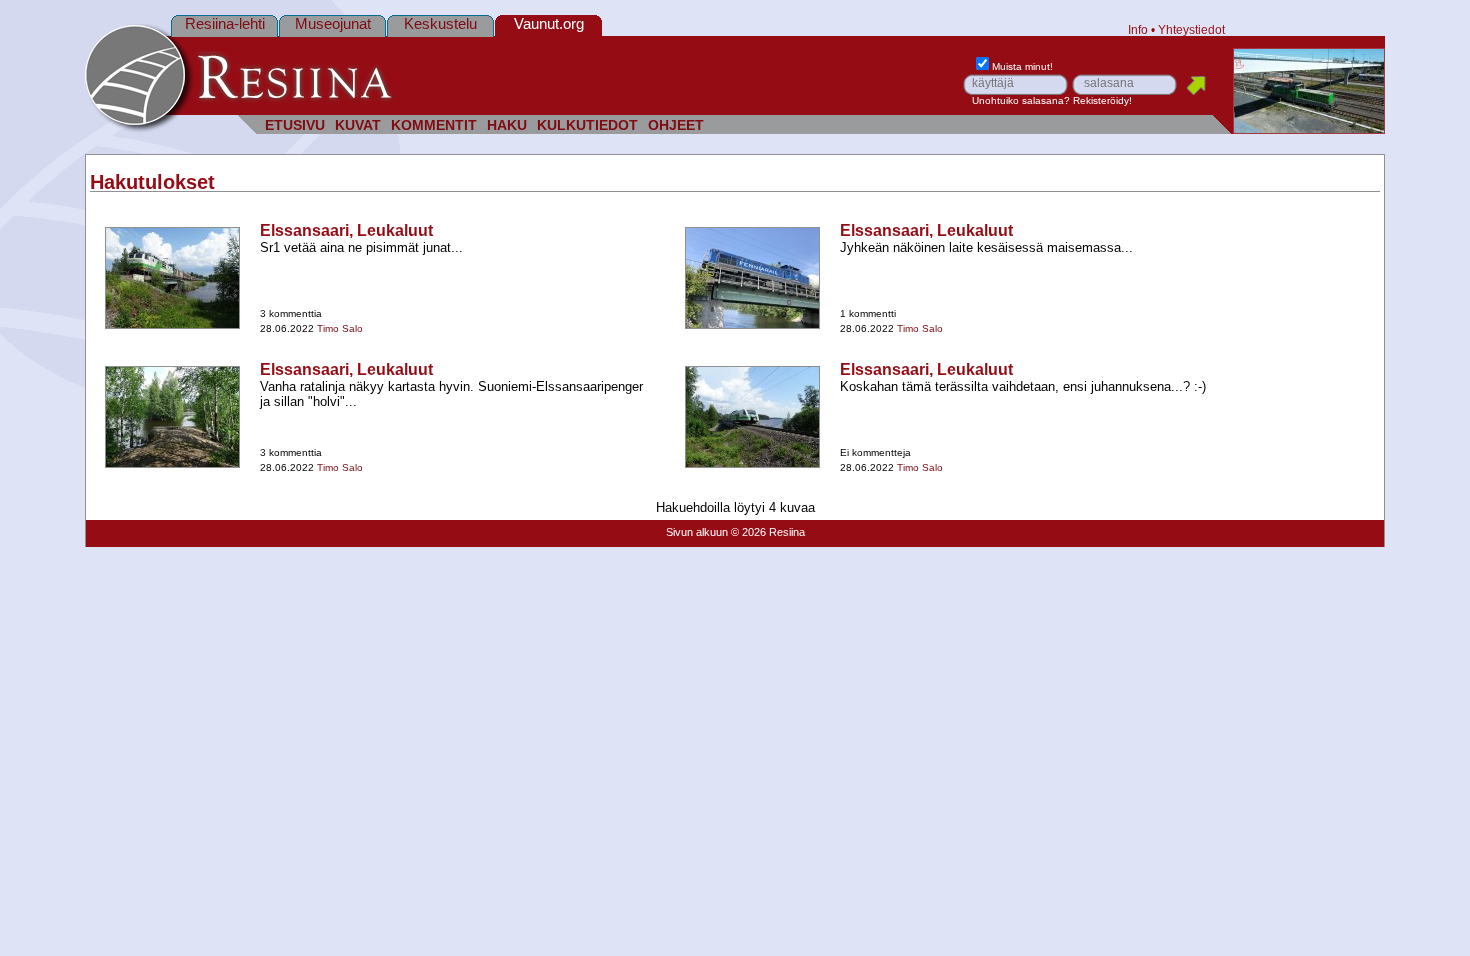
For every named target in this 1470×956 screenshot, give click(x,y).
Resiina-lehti (225, 23)
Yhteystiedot (1191, 29)
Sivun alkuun (697, 532)
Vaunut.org (549, 23)
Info (1138, 29)
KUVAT (358, 125)
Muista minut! (1022, 66)
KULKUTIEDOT (587, 125)
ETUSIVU (295, 125)
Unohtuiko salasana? (1021, 100)
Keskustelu (440, 23)
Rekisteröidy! (1102, 100)
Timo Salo (340, 328)
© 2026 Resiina (768, 532)
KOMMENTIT (434, 125)
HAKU (507, 125)
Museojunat (333, 23)
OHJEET (676, 125)
